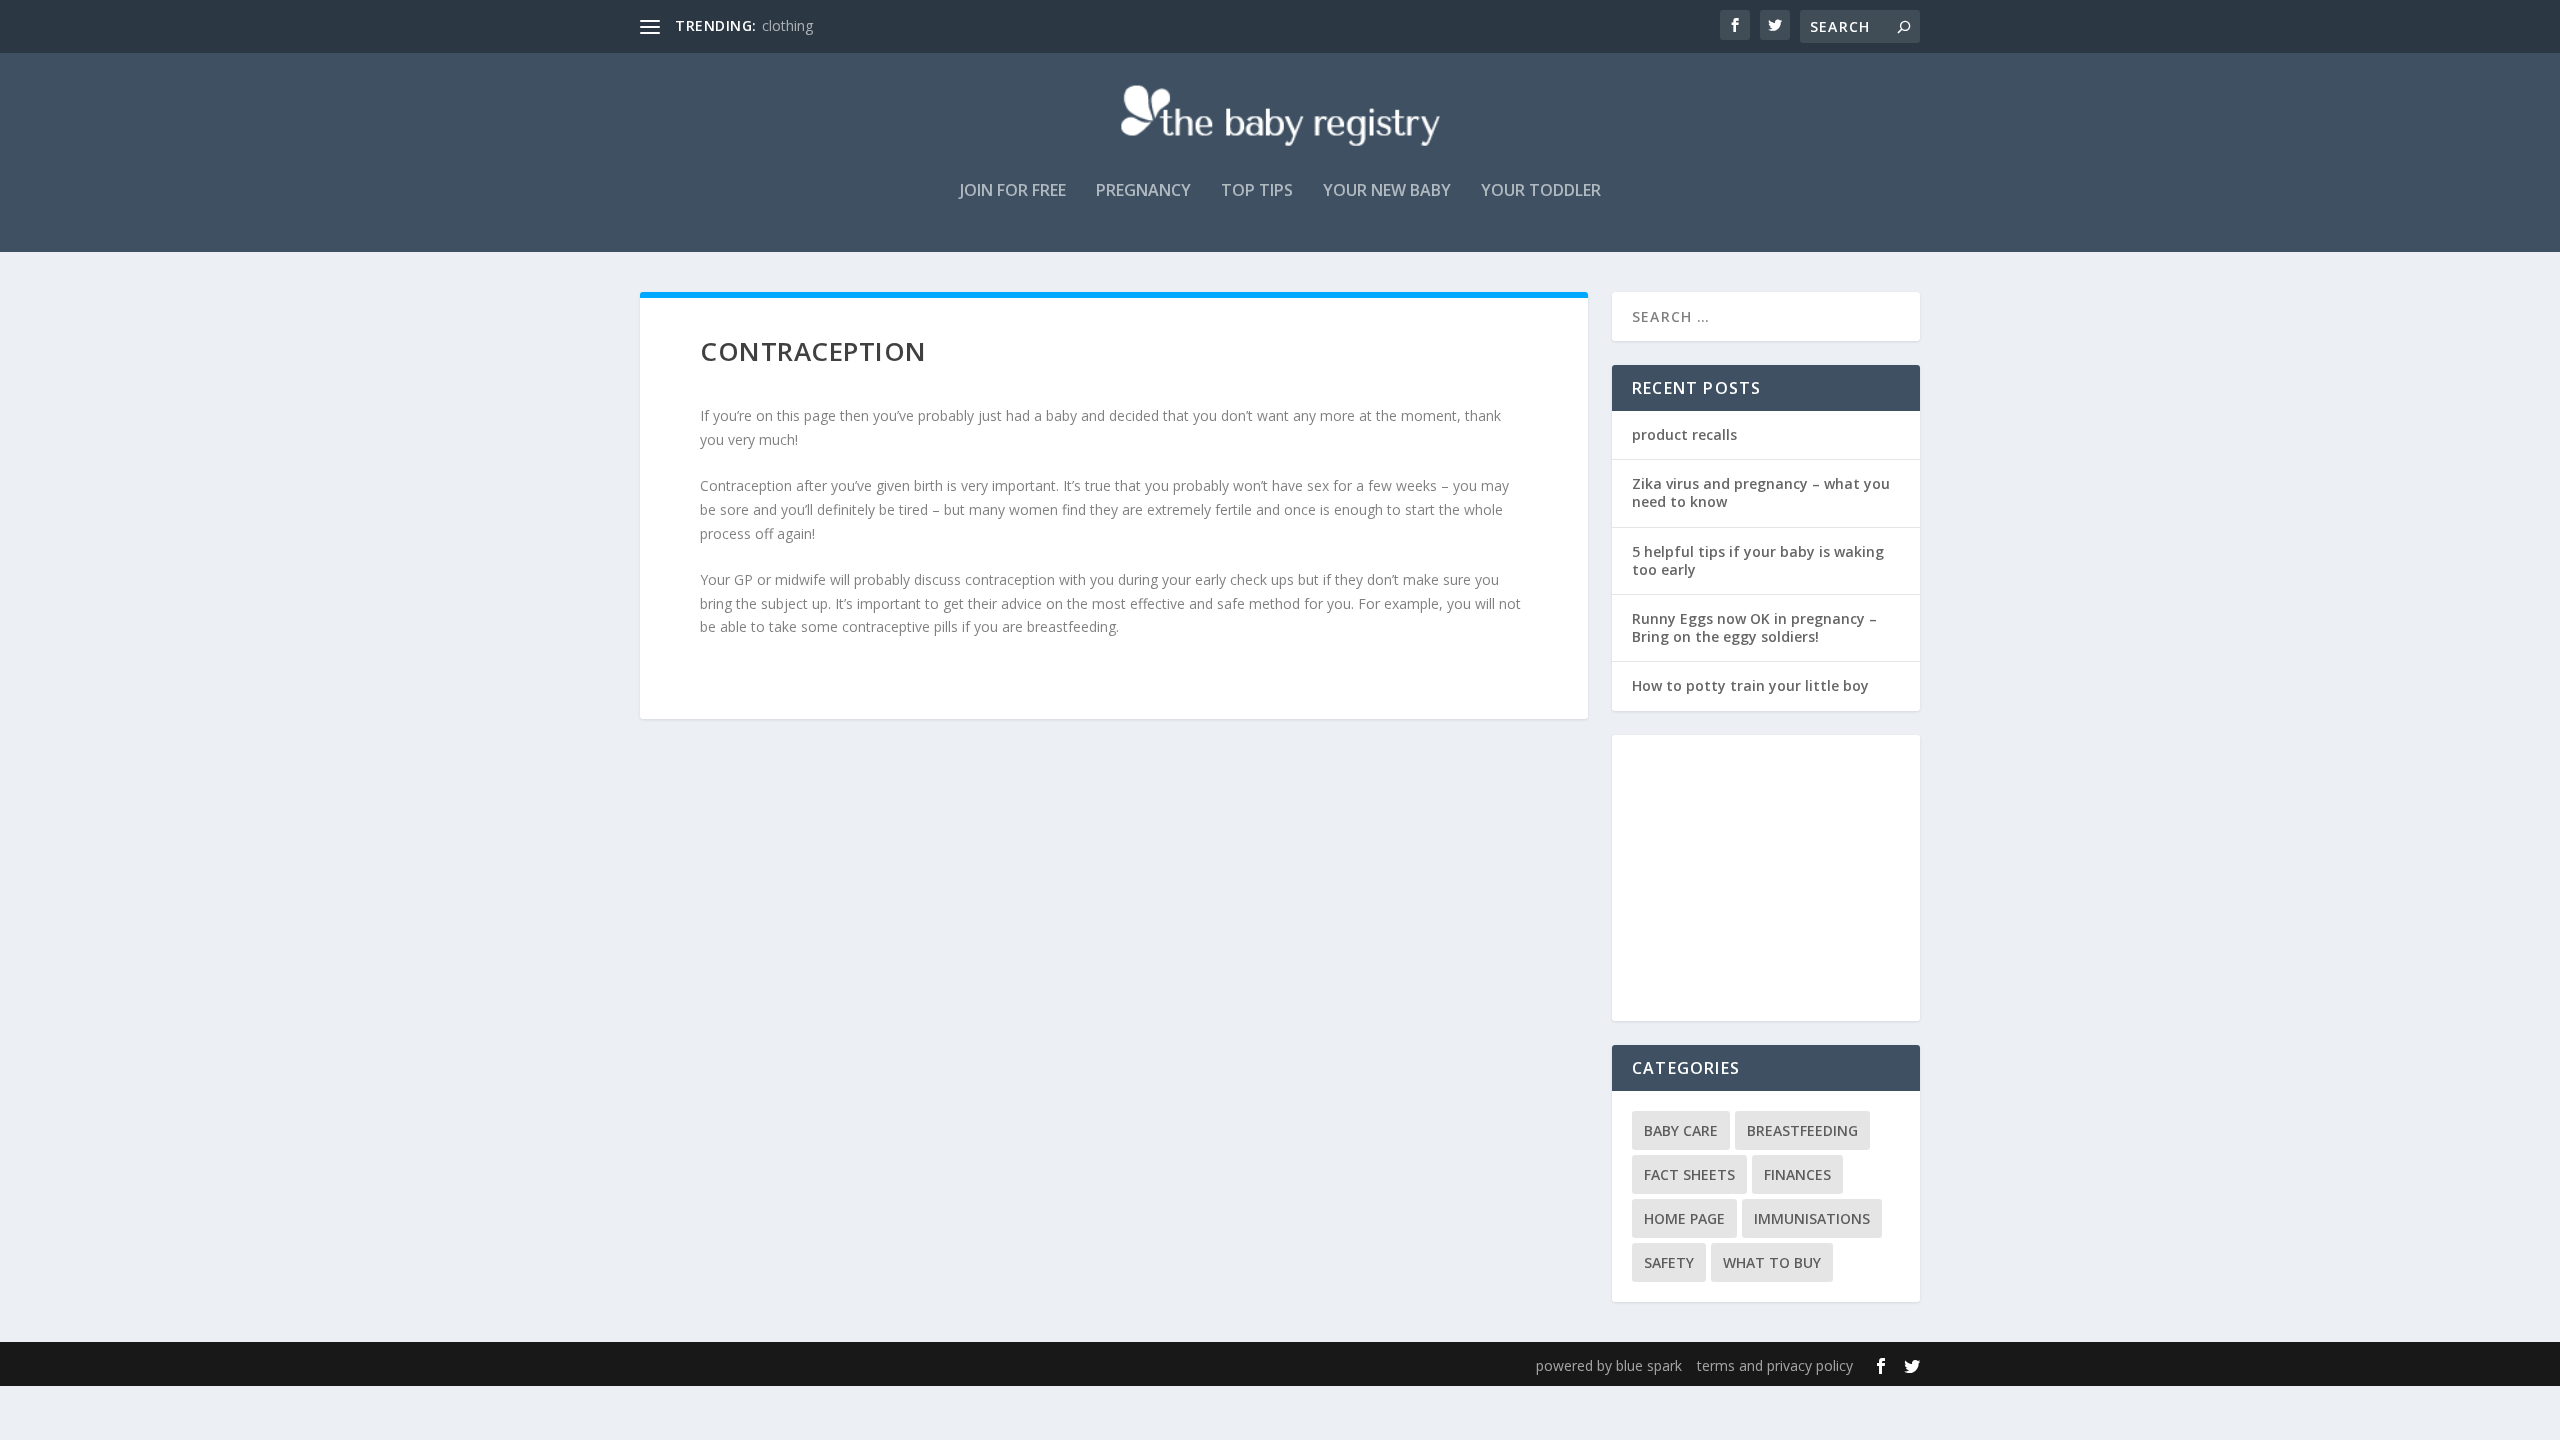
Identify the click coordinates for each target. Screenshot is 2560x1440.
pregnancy (1143, 191)
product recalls (1684, 434)
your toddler (1541, 191)
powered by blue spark (1609, 1365)
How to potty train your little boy (1750, 685)
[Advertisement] (1777, 880)
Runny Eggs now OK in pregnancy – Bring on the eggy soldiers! (1754, 627)
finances (1797, 1174)
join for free (1013, 191)
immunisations (1812, 1218)
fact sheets (1689, 1174)
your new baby (1387, 191)
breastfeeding (1802, 1130)
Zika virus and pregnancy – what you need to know (1761, 492)
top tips (1257, 191)
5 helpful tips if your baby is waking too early (1758, 560)
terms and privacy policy (1775, 1365)
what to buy (1772, 1262)
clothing (787, 25)
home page (1684, 1218)
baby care (1681, 1130)
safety (1669, 1262)
